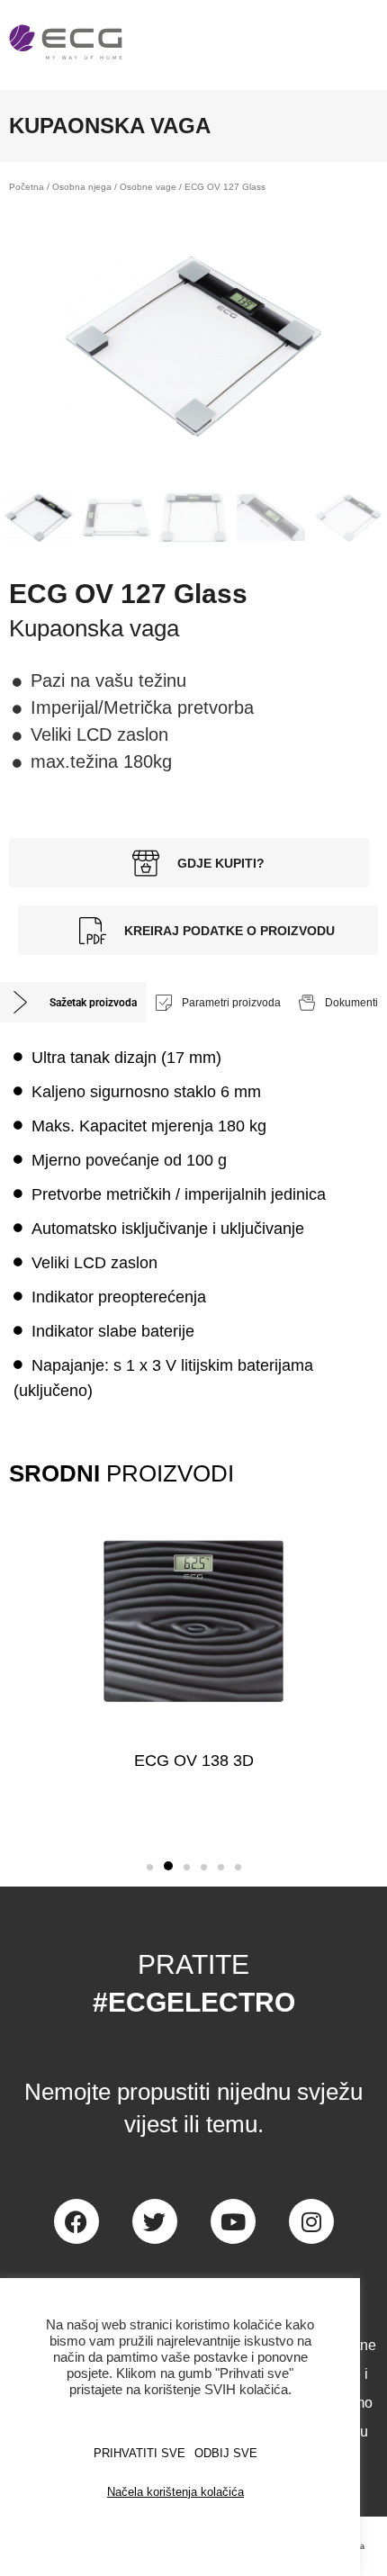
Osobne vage (148, 187)
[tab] (73, 1002)
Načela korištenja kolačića (175, 2492)
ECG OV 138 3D (194, 1761)
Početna (27, 187)
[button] (150, 1867)
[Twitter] (155, 2221)
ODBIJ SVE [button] (226, 2453)
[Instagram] (311, 2221)
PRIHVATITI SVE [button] (139, 2453)
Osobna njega (82, 187)
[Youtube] (233, 2221)
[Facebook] (76, 2221)
